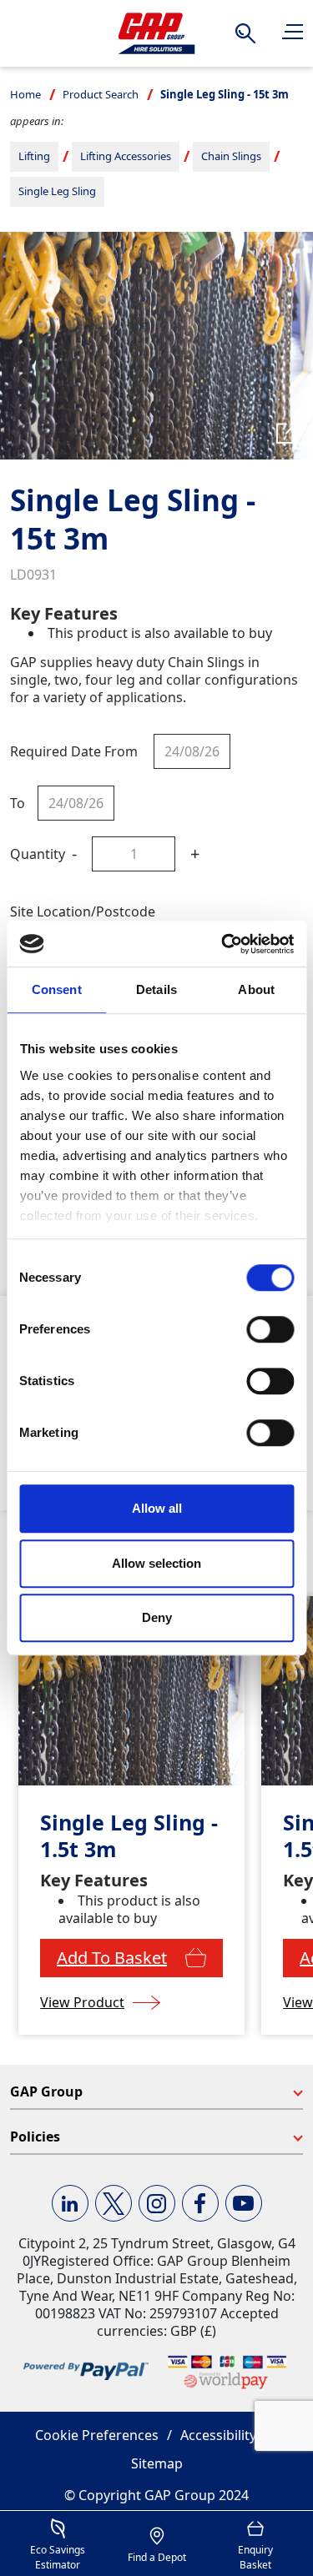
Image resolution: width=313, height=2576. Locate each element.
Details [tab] (156, 989)
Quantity (38, 854)
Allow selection (156, 1563)
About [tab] (256, 989)
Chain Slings (231, 156)
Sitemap (157, 2463)
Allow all (157, 1508)
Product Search (101, 94)
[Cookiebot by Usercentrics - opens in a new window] (223, 944)
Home (25, 94)
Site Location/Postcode (83, 911)
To (18, 803)
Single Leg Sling (57, 191)
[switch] (270, 1329)
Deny (157, 1617)
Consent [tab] (57, 989)
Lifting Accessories (126, 156)
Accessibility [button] (218, 2435)
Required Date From (74, 751)
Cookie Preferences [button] (97, 2435)
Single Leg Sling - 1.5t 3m (129, 1836)
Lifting (34, 156)
